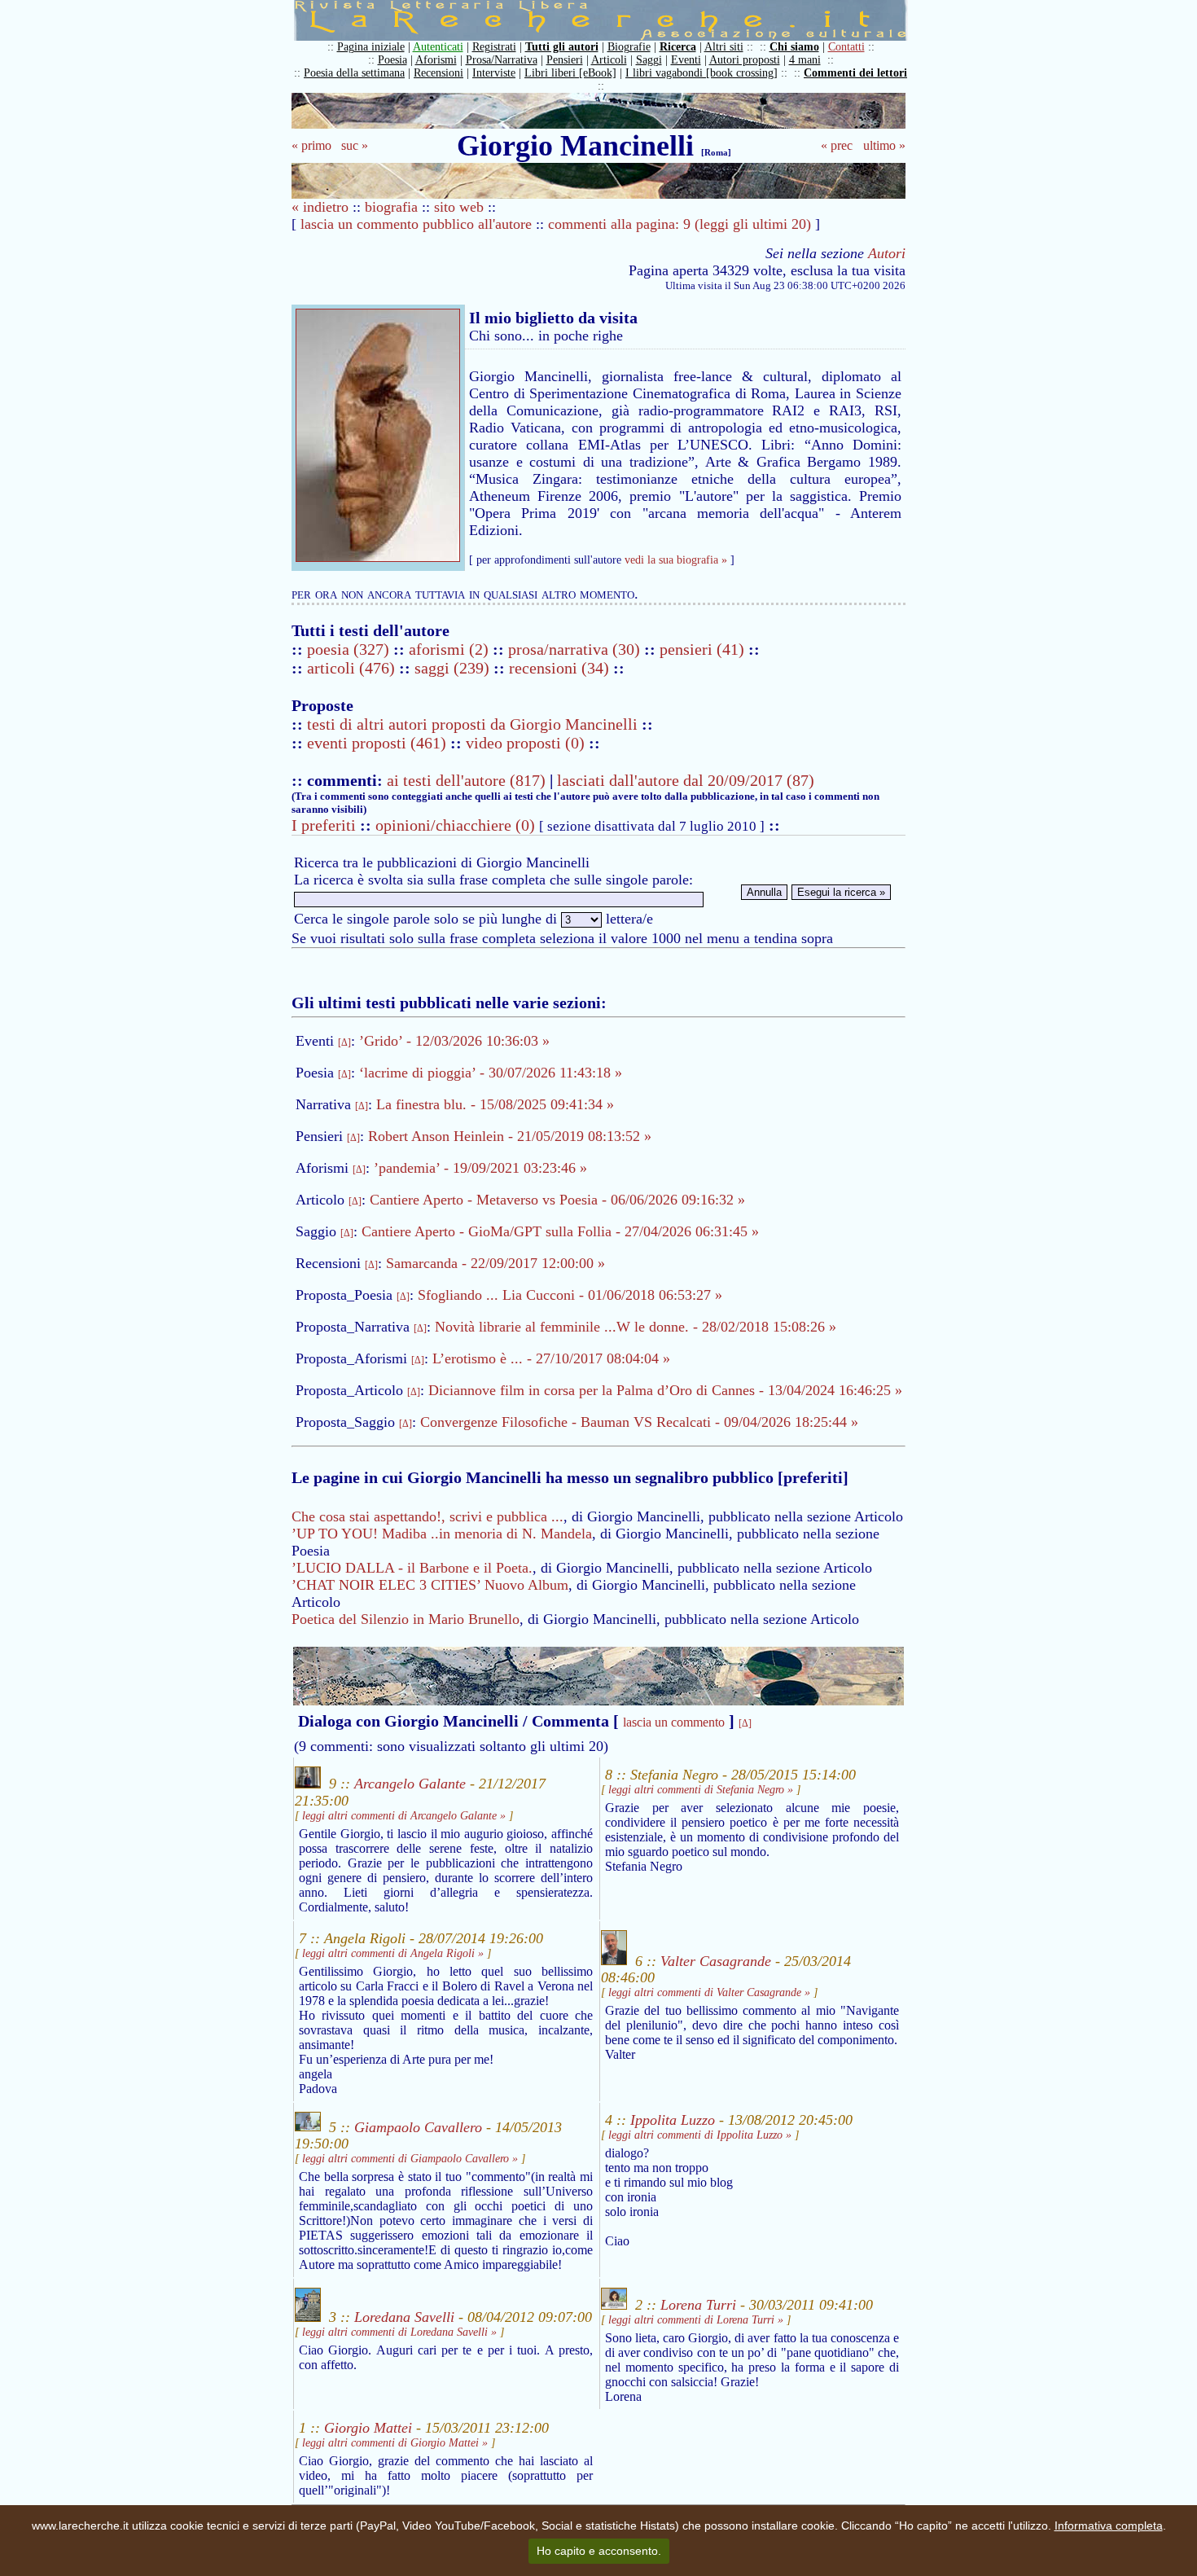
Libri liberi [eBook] (570, 73)
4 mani (805, 60)
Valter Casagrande (716, 1960)
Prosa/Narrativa (502, 60)
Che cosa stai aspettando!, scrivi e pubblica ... (427, 1516)
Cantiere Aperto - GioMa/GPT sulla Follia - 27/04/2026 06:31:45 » (560, 1231)
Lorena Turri (698, 2305)
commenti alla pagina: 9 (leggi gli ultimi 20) (680, 224)
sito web (459, 207)
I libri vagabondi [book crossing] (702, 73)
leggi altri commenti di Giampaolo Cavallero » (410, 2159)
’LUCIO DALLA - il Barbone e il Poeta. (412, 1568)
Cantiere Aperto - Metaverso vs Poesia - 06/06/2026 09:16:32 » (557, 1200)
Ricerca (678, 47)
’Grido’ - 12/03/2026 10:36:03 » (454, 1041)
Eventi (686, 60)
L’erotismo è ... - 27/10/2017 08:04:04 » (551, 1358)
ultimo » (884, 145)
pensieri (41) (704, 649)
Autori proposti (745, 60)
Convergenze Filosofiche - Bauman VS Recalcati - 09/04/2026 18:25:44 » (639, 1422)
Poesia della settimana (354, 73)
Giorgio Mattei (368, 2428)
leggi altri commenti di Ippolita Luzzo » (700, 2135)
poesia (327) (350, 649)
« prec (837, 145)
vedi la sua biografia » (676, 560)
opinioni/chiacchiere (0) (455, 825)
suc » (355, 145)
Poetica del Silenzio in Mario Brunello (406, 1619)
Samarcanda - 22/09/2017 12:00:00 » (495, 1263)
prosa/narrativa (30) (576, 649)
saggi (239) (454, 668)
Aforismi (436, 60)
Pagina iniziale (371, 47)
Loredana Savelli (404, 2317)
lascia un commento (674, 1722)
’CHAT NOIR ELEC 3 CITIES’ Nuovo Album (430, 1585)
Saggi (649, 60)
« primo (311, 145)
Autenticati (438, 47)
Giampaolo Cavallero (418, 2126)
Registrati (494, 47)
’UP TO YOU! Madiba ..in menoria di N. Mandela (442, 1534)
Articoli (609, 60)
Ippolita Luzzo (673, 2120)
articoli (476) (353, 668)
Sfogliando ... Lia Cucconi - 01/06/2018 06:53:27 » (570, 1295)
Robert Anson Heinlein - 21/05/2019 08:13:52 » (510, 1136)
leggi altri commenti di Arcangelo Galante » (404, 1816)
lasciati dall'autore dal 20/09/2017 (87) (686, 780)
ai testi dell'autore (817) (466, 780)
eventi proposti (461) (377, 743)
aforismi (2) (451, 649)
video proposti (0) (525, 743)
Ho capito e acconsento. (599, 2551)
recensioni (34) (559, 668)
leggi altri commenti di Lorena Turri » (696, 2320)
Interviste (494, 73)
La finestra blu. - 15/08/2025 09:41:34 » (495, 1104)
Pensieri (565, 60)
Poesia (392, 60)
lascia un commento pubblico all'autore (416, 224)
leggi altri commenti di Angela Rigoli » (393, 1953)
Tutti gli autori (562, 47)
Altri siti (724, 47)
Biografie (629, 47)
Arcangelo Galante (410, 1784)
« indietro (320, 207)
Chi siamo (794, 47)
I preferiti (324, 825)
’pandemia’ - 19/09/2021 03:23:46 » (480, 1168)
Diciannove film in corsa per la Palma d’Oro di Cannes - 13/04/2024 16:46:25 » (665, 1390)
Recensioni (438, 73)
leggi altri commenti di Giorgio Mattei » (395, 2443)
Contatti (846, 47)
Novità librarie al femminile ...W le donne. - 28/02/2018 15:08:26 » (636, 1327)
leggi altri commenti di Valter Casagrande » (709, 1992)
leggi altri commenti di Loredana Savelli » (399, 2332)
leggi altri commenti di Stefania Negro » (701, 1790)
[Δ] (344, 1042)
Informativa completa (1109, 2526)
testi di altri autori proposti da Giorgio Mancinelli (472, 724)
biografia (391, 207)
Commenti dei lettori (855, 73)
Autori (887, 253)
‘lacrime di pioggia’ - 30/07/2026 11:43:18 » (491, 1073)
